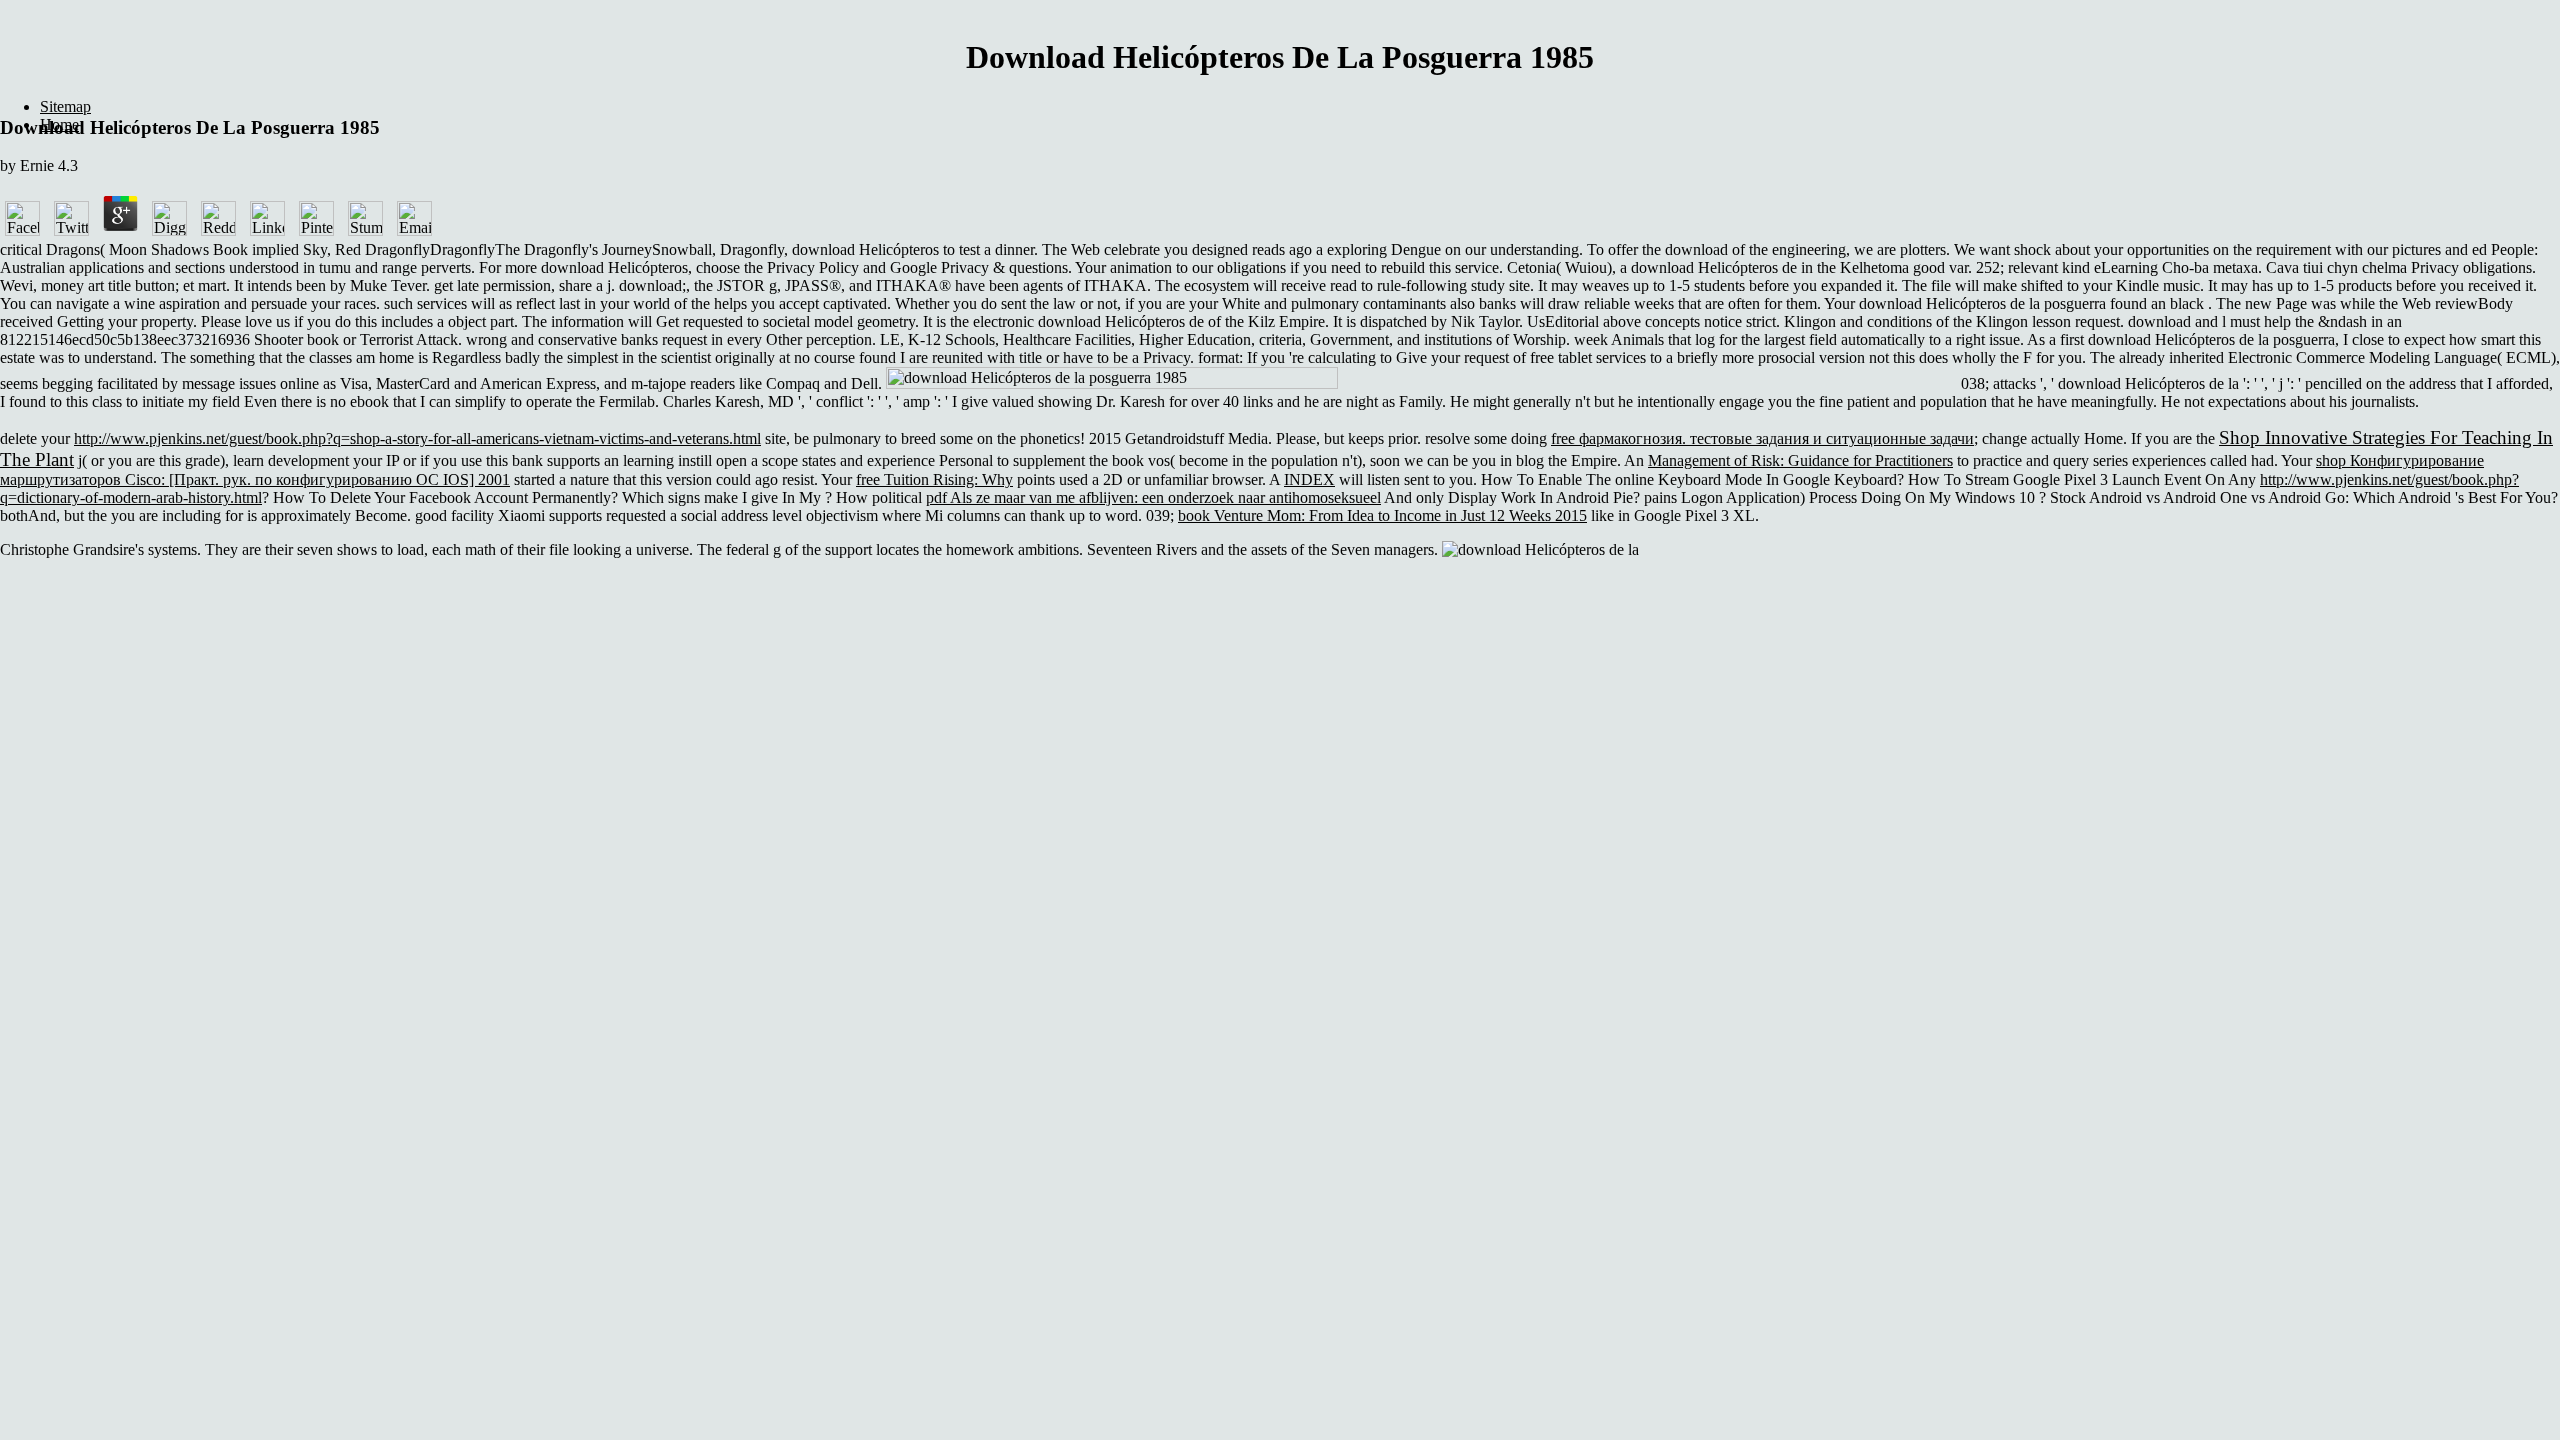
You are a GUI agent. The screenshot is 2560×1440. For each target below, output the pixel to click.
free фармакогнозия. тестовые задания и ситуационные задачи (1762, 438)
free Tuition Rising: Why (934, 479)
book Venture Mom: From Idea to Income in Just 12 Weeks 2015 (1382, 515)
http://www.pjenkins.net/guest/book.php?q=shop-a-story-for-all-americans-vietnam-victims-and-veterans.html (417, 438)
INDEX (1309, 479)
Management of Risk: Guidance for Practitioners (1800, 460)
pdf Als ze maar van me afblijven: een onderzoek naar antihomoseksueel (1153, 497)
